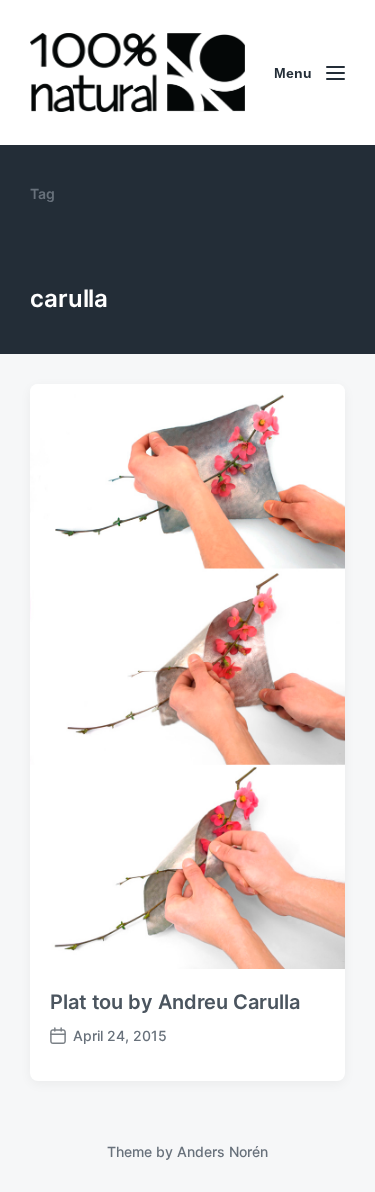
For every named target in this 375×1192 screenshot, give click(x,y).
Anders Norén (222, 1151)
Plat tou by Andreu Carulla (174, 1002)
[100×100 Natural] (137, 72)
